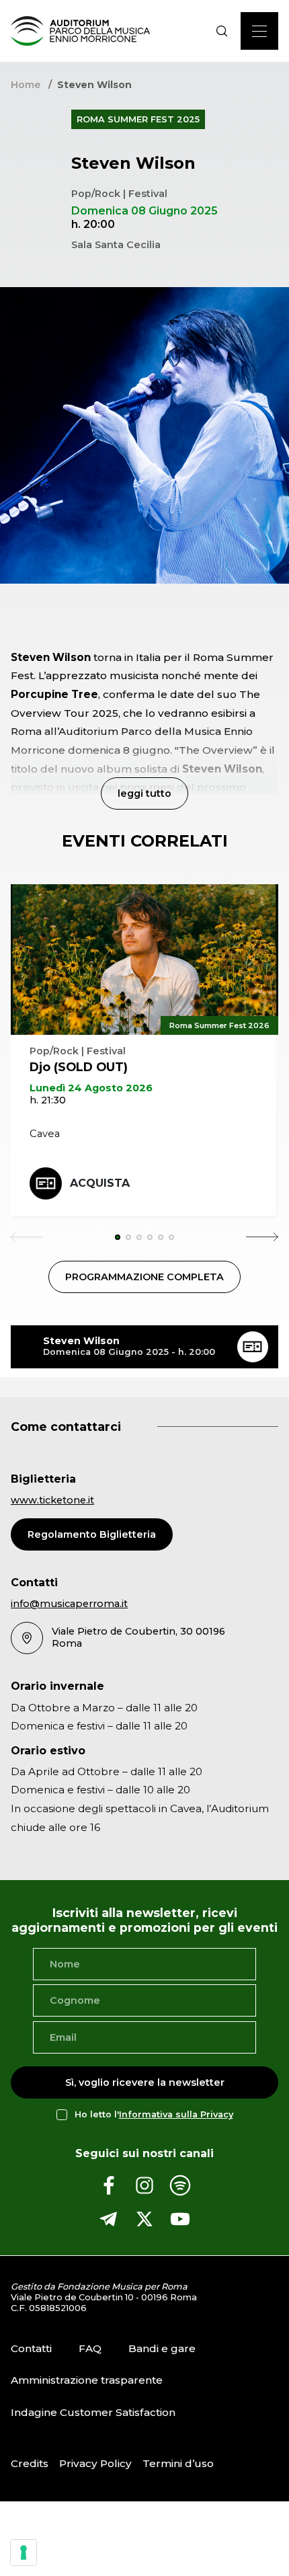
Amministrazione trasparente (87, 2380)
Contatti (31, 2348)
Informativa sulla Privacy (176, 2114)
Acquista (100, 1183)
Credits (30, 2463)
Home (26, 85)
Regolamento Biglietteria (92, 1534)
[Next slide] (262, 1237)
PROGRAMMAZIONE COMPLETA (144, 1277)
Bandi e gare (162, 2348)
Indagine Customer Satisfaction (93, 2412)
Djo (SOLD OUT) (79, 1067)
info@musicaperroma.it (69, 1604)
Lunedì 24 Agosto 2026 (91, 1088)
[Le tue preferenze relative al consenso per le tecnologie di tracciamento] (24, 2552)
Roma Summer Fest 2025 (138, 119)
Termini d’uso (178, 2463)
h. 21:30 (48, 1100)
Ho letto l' (154, 2114)
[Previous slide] (27, 1237)
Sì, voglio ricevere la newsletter (145, 2082)
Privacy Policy (95, 2463)
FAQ (90, 2348)
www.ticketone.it (52, 1500)
